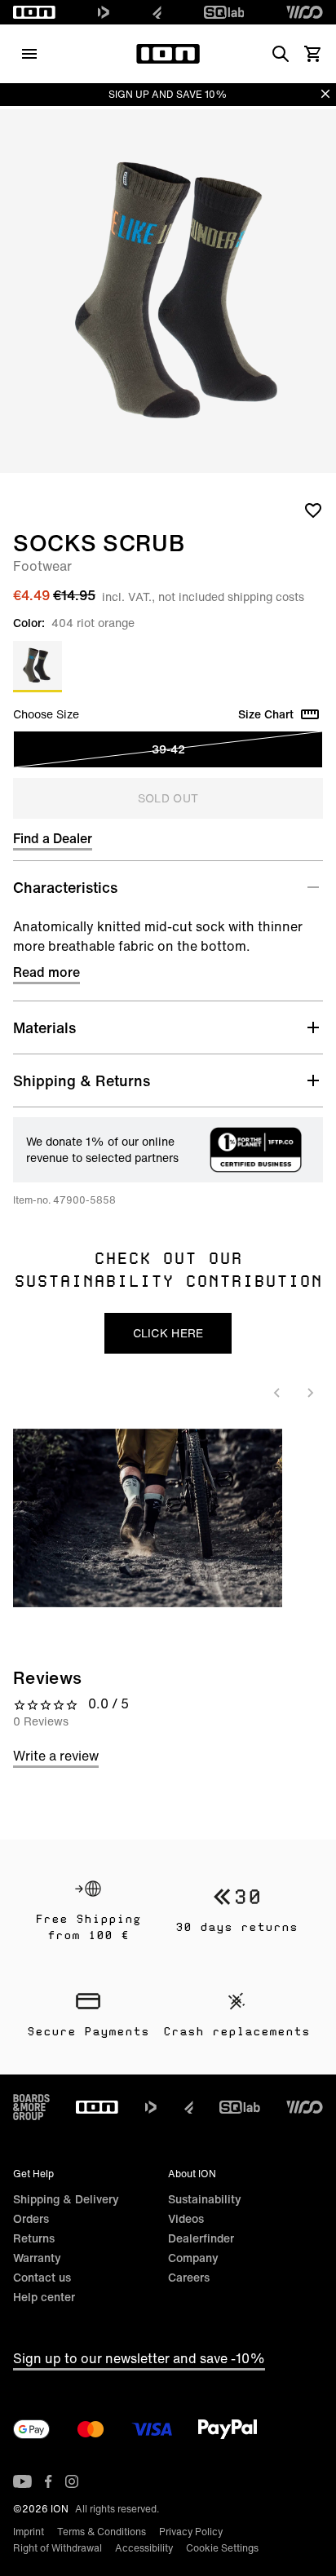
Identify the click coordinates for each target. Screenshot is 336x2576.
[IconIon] (34, 12)
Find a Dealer (53, 838)
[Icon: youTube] (22, 2481)
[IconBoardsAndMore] (31, 2107)
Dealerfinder (201, 2238)
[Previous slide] (277, 1393)
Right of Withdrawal (57, 2548)
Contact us (42, 2277)
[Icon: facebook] (49, 2481)
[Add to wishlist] (313, 510)
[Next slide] (310, 1393)
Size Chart (266, 714)
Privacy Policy (191, 2532)
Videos (186, 2218)
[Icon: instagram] (72, 2481)
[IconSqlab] (224, 12)
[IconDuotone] (104, 12)
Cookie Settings (222, 2548)
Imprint (29, 2532)
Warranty (37, 2258)
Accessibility (144, 2548)
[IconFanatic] (157, 12)
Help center (44, 2297)
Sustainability (205, 2199)
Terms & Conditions (102, 2532)
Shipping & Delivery (66, 2199)
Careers (189, 2277)
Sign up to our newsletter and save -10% (139, 2358)
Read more (46, 972)
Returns (34, 2238)
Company (193, 2258)
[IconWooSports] (305, 12)
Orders (31, 2218)
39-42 (168, 749)
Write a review (56, 1756)
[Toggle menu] (29, 54)
